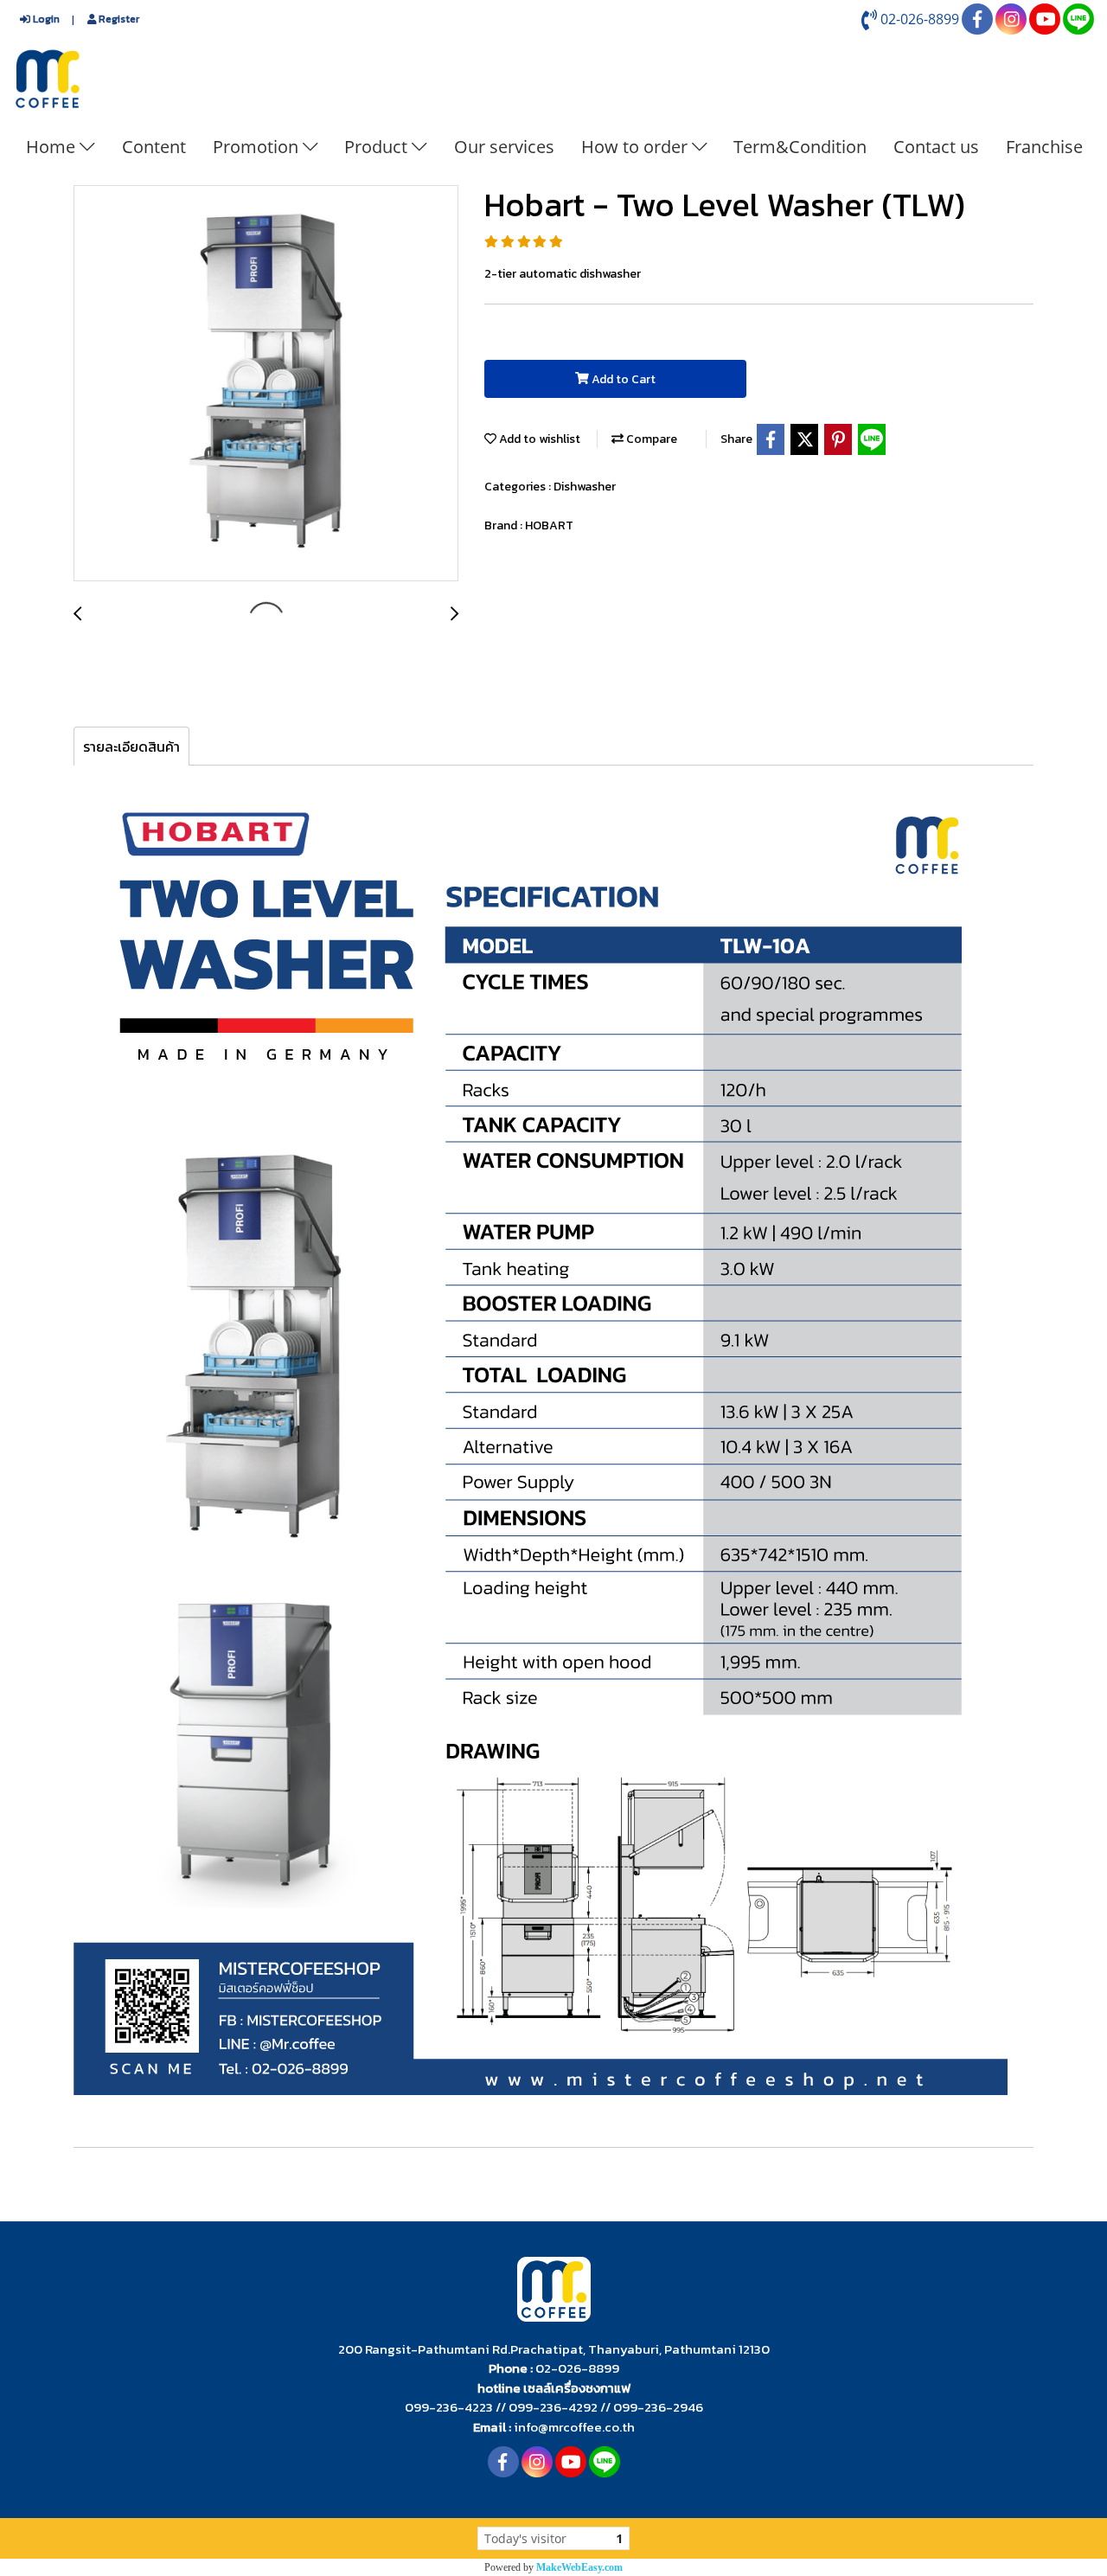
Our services (504, 147)
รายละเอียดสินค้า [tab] (131, 747)
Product (378, 147)
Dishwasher (585, 487)
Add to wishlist (538, 439)
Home (53, 147)
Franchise (1044, 147)
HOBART (549, 525)
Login (45, 19)
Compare (650, 439)
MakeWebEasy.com (579, 2567)
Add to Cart (622, 379)
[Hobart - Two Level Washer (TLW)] (266, 384)
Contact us (936, 147)
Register (118, 19)
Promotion (258, 147)
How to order (637, 147)
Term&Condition (800, 147)
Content (154, 147)
